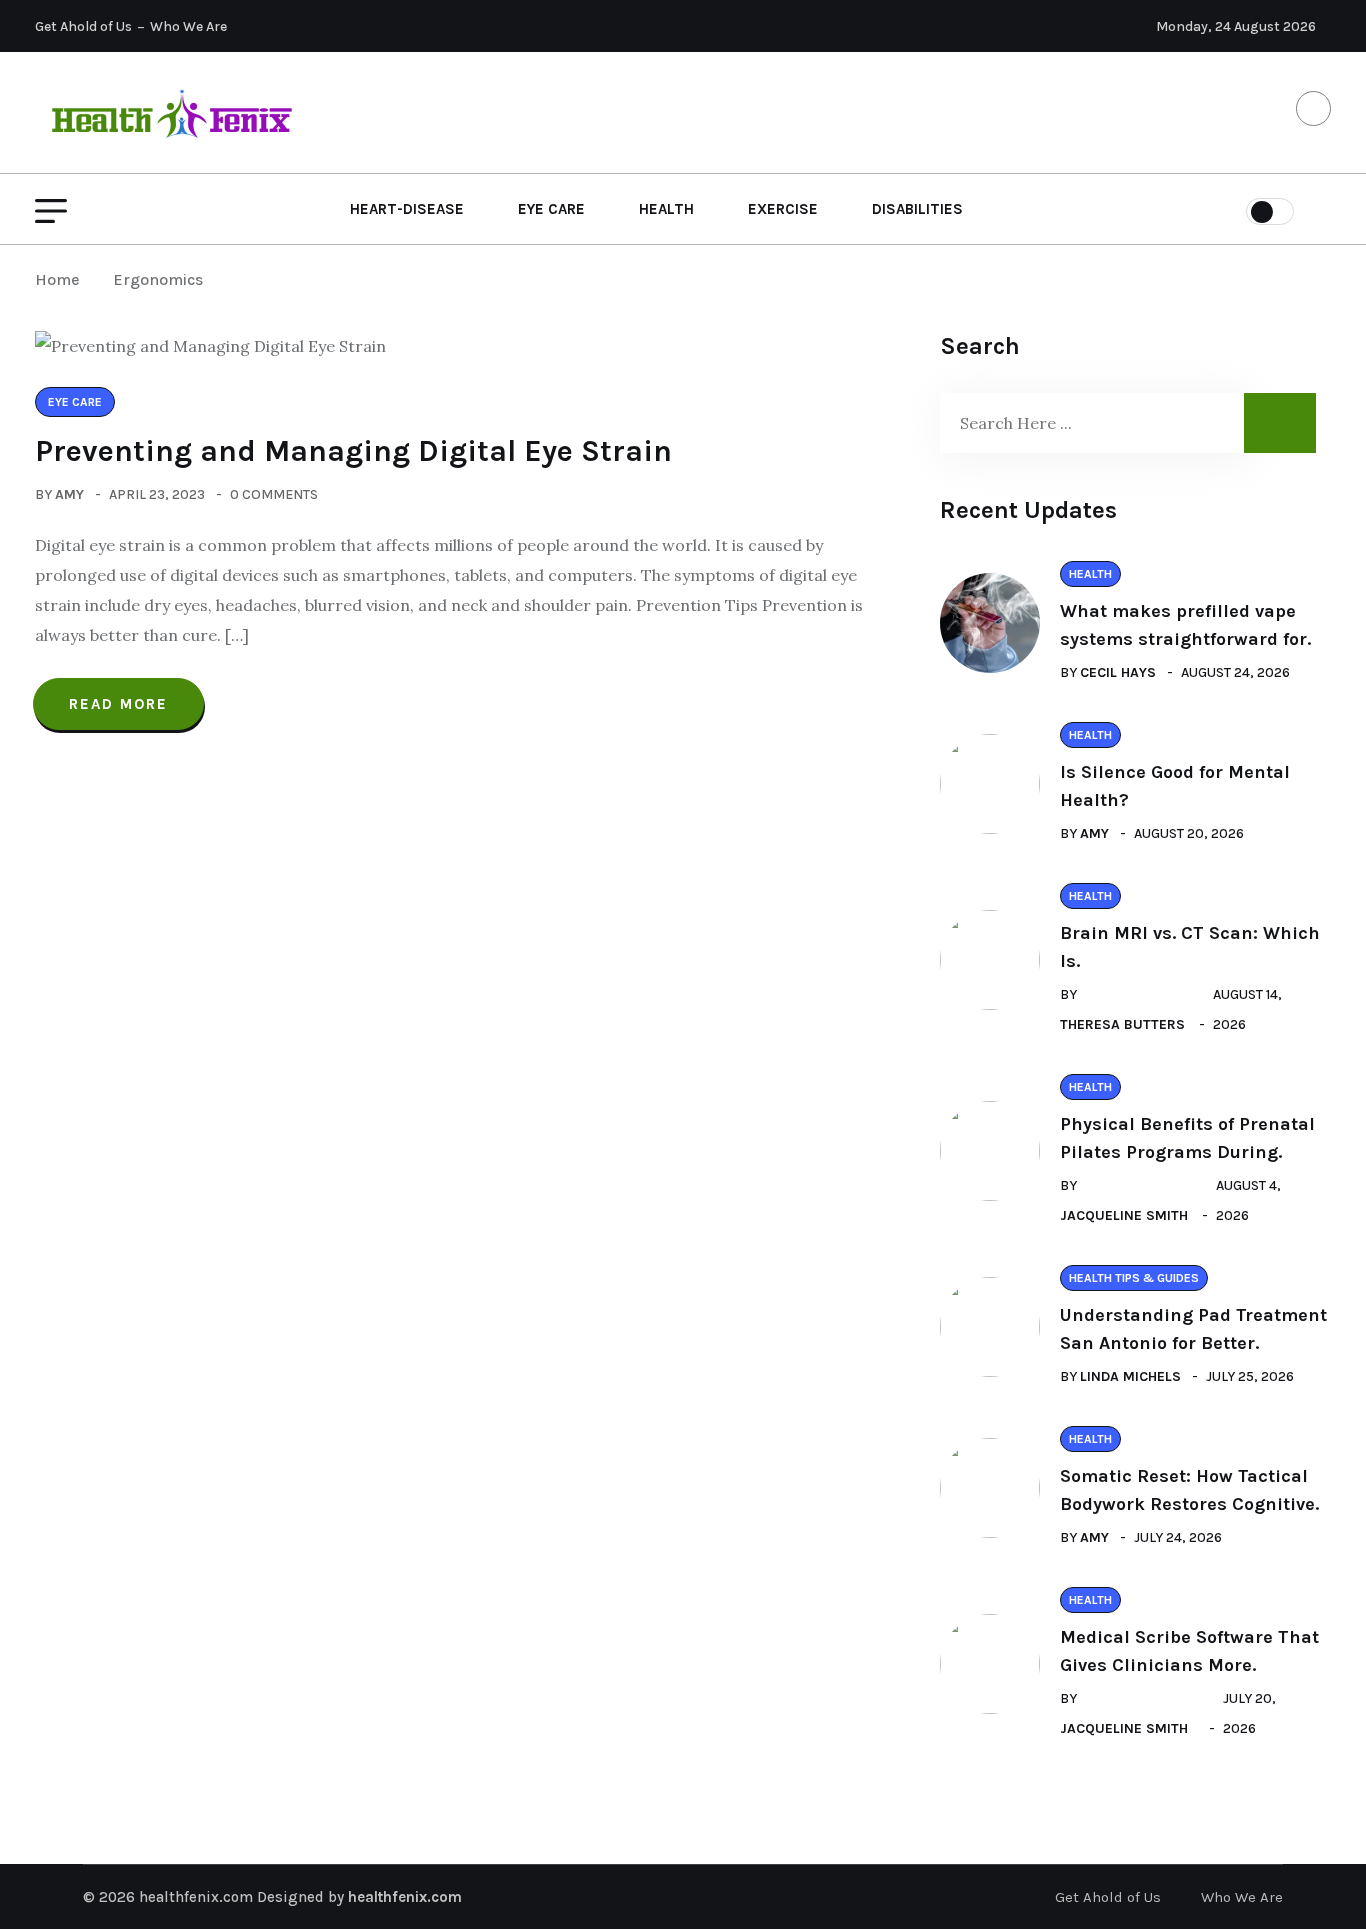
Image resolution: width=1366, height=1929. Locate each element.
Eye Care (551, 209)
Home (61, 279)
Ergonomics (158, 279)
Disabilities (917, 209)
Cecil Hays (1118, 672)
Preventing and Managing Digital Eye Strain (353, 451)
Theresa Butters (1122, 1024)
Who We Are (188, 26)
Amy (69, 494)
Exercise (783, 209)
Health (666, 209)
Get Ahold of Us (83, 26)
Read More (118, 704)
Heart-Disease (407, 209)
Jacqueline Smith (1124, 1215)
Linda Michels (1130, 1376)
